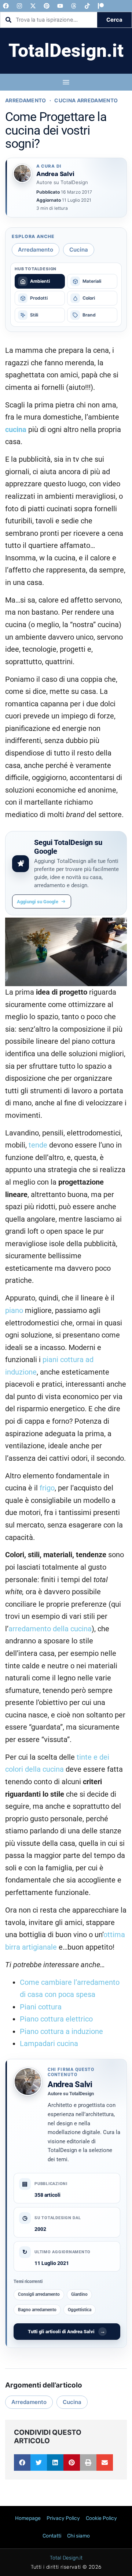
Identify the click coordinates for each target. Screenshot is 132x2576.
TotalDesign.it (66, 51)
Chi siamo (78, 2536)
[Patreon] (101, 6)
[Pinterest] (47, 6)
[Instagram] (19, 6)
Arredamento (26, 100)
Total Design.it (66, 2558)
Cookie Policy (101, 2518)
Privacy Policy (63, 2518)
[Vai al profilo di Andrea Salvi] (22, 173)
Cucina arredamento (86, 100)
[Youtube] (60, 6)
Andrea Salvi (70, 2084)
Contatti (52, 2536)
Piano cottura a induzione (61, 2032)
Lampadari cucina (49, 2044)
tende (38, 1145)
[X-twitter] (33, 6)
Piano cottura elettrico (56, 2019)
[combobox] (49, 20)
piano (14, 1311)
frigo (47, 1488)
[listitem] (40, 281)
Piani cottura (41, 2007)
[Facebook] (6, 6)
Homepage (28, 2518)
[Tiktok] (87, 6)
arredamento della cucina (50, 1629)
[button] (22, 2462)
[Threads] (74, 6)
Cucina (79, 250)
